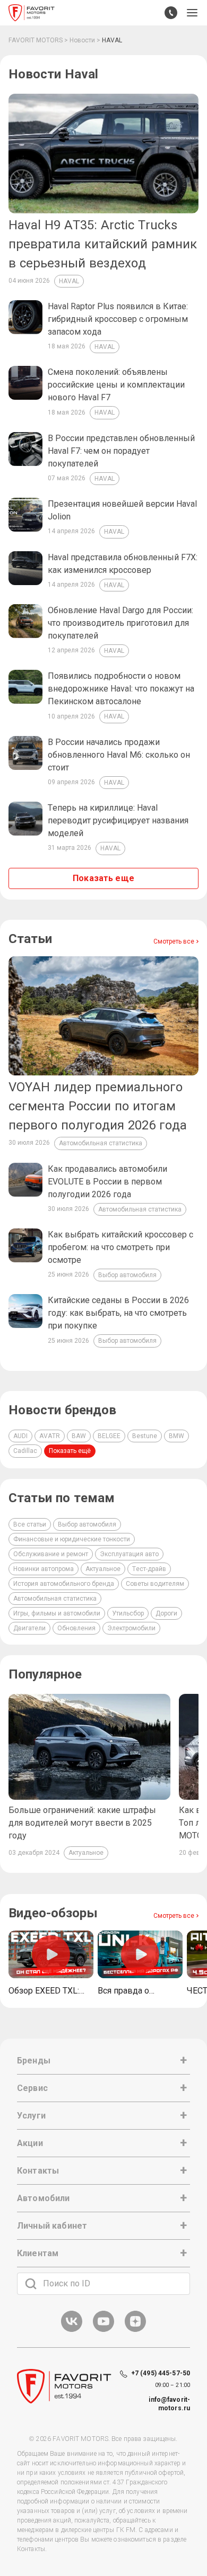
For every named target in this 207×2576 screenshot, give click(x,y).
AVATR (50, 1436)
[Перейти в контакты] (171, 13)
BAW (79, 1436)
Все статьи (30, 1524)
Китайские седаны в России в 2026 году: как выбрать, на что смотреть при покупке (118, 1313)
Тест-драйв (149, 1569)
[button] (192, 13)
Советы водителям (155, 1584)
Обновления (76, 1628)
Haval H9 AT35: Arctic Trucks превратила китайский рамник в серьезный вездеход (103, 244)
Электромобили (131, 1628)
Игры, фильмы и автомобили (57, 1613)
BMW (176, 1436)
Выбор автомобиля (127, 1275)
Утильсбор (128, 1613)
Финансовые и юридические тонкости (72, 1539)
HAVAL (69, 281)
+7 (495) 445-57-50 (161, 2373)
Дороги (166, 1613)
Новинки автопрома (44, 1569)
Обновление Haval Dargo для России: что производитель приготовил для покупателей (120, 623)
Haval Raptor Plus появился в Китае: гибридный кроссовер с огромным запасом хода (118, 319)
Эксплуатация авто (129, 1554)
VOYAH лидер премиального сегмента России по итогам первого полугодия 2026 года (98, 1106)
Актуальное (103, 1569)
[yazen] (135, 2330)
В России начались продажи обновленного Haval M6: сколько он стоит (119, 755)
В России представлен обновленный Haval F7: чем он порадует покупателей (121, 451)
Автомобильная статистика (101, 1143)
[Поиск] (31, 2284)
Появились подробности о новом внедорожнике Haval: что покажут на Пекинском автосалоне (121, 689)
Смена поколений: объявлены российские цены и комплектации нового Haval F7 (116, 385)
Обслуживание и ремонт (51, 1554)
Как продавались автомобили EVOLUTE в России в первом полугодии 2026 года (107, 1182)
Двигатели (29, 1628)
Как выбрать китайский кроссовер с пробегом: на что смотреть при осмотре (120, 1247)
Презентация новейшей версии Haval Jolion (122, 510)
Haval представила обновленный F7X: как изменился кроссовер (123, 564)
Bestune (145, 1436)
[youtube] (103, 2330)
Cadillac (25, 1451)
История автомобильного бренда (64, 1584)
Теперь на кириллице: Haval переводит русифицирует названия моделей (118, 820)
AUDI (20, 1436)
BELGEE (109, 1436)
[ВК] (72, 2330)
